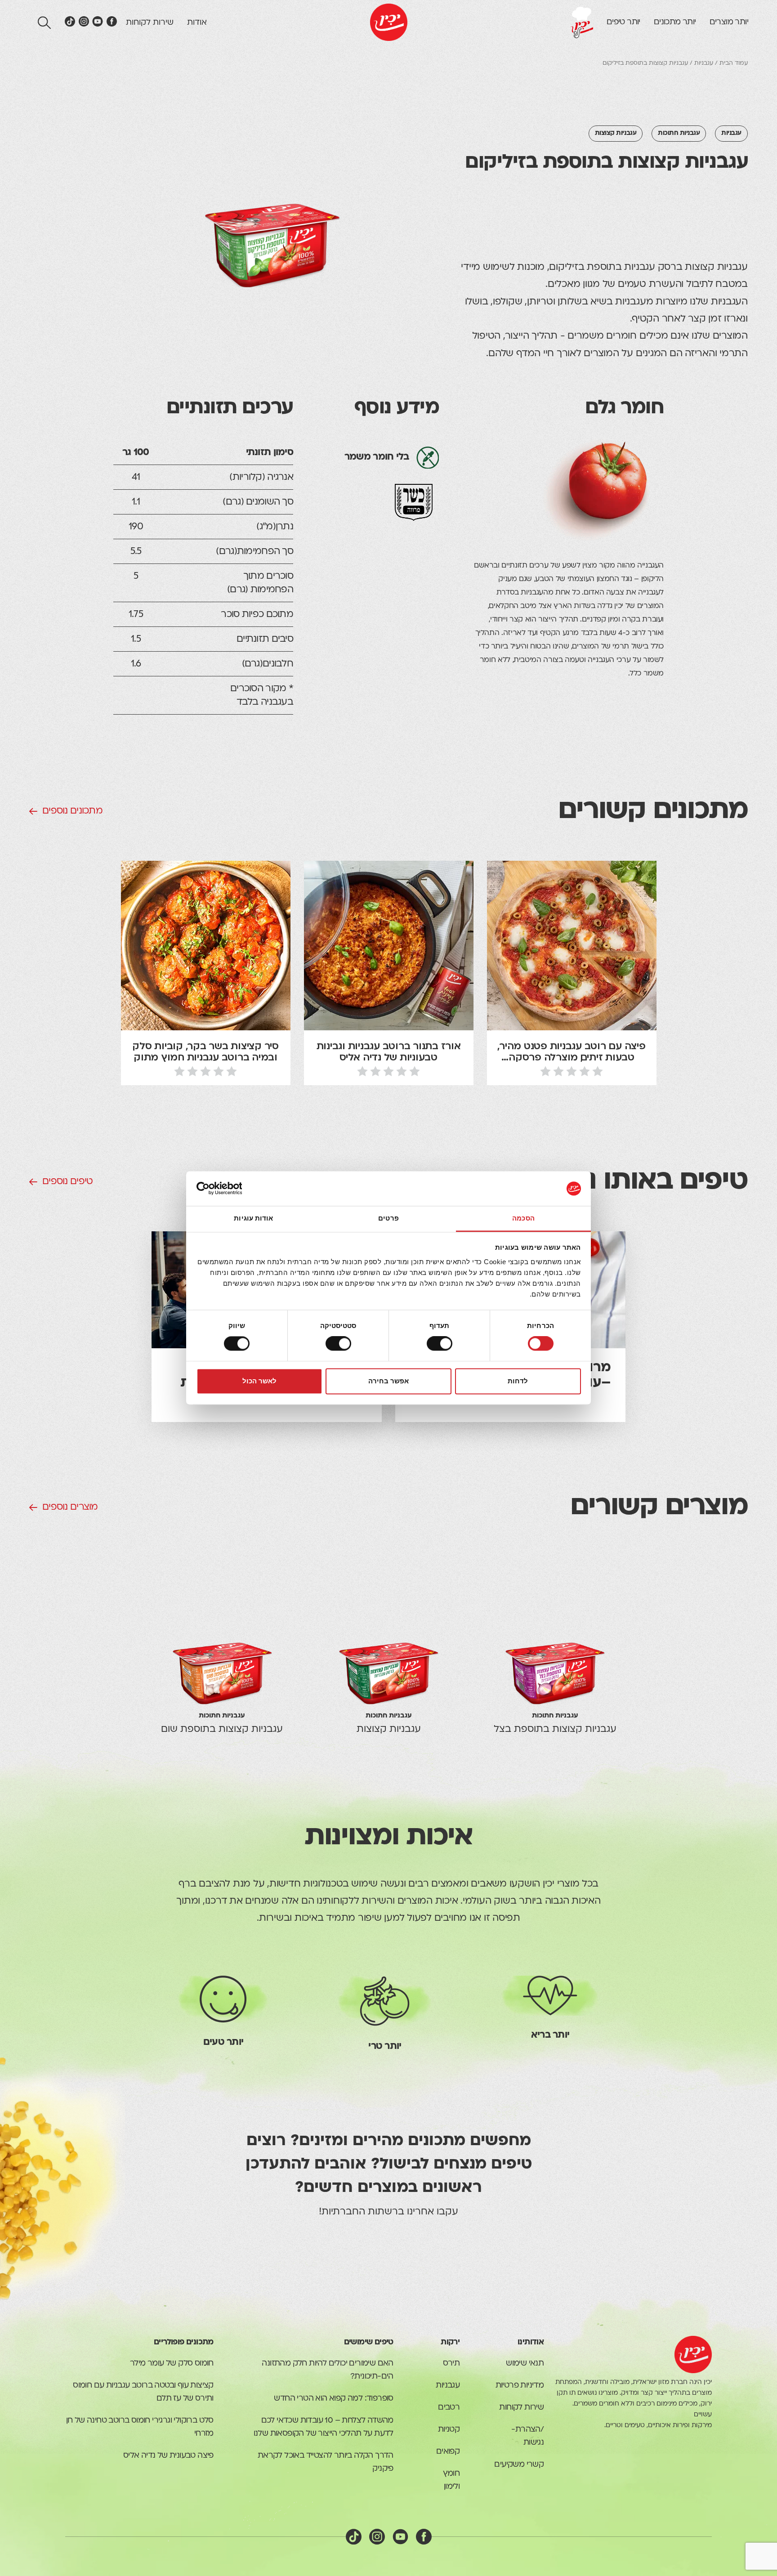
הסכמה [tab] (523, 1218)
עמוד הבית (734, 63)
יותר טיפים (623, 22)
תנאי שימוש (525, 2364)
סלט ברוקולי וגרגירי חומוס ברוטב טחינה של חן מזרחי (140, 2427)
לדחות (518, 1381)
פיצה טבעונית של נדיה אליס (168, 2456)
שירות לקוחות (150, 23)
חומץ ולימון (451, 2480)
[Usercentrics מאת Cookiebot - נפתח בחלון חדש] (236, 1189)
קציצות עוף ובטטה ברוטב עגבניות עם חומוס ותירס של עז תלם (143, 2392)
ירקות (450, 2342)
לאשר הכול (259, 1381)
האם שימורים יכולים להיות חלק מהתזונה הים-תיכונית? (327, 2370)
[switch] (441, 1344)
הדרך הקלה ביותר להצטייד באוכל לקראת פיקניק (326, 2462)
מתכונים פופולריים (184, 2342)
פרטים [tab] (388, 1218)
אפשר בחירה (388, 1381)
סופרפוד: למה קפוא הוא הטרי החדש (333, 2399)
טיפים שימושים (369, 2342)
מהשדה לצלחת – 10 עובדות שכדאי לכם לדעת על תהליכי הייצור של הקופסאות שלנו (324, 2427)
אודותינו (531, 2342)
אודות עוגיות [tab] (253, 1218)
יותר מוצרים (729, 22)
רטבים (449, 2408)
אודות (197, 23)
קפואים (448, 2452)
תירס (451, 2364)
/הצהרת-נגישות (527, 2436)
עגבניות (704, 63)
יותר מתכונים (675, 22)
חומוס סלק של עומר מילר (172, 2364)
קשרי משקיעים (519, 2465)
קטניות (449, 2430)
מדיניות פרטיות (520, 2386)
